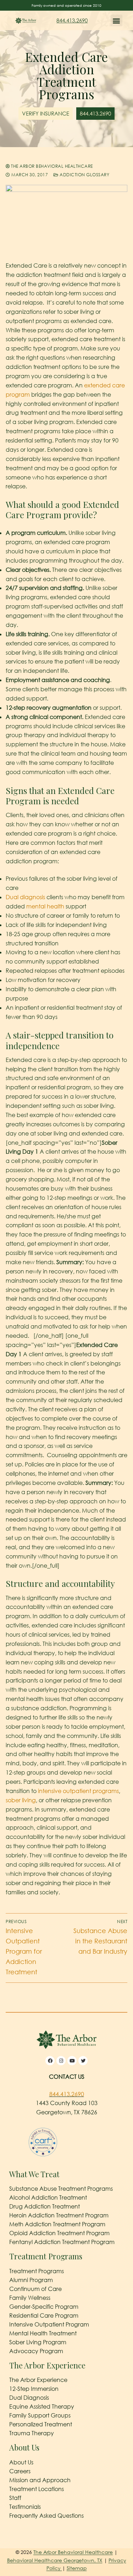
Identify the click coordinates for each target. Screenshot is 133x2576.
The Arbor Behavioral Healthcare (51, 166)
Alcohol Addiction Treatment (48, 2197)
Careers (20, 2471)
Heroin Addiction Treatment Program (59, 2215)
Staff (15, 2498)
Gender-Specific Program (44, 2307)
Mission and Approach (40, 2480)
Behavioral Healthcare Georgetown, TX (55, 2560)
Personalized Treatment (41, 2424)
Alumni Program (31, 2280)
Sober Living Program (38, 2342)
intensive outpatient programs (78, 1791)
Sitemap (77, 2568)
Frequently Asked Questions (46, 2516)
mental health (45, 906)
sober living (21, 1800)
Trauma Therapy (32, 2433)
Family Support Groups (40, 2415)
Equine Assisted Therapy (42, 2406)
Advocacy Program (36, 2351)
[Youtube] (72, 2061)
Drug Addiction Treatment (45, 2206)
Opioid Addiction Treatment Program (59, 2233)
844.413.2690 (72, 20)
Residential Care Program (44, 2315)
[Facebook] (50, 2061)
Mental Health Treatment (43, 2333)
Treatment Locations (37, 2489)
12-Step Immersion (34, 2389)
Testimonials (25, 2507)
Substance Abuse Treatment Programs (61, 2189)
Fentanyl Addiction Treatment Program (62, 2242)
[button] (117, 20)
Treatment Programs (37, 2271)
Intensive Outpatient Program (49, 2324)
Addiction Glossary (84, 175)
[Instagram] (61, 2061)
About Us (21, 2462)
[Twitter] (83, 2061)
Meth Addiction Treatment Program (57, 2224)
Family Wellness (30, 2298)
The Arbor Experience (38, 2380)
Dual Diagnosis (29, 2398)
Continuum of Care (35, 2289)
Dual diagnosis (25, 897)
